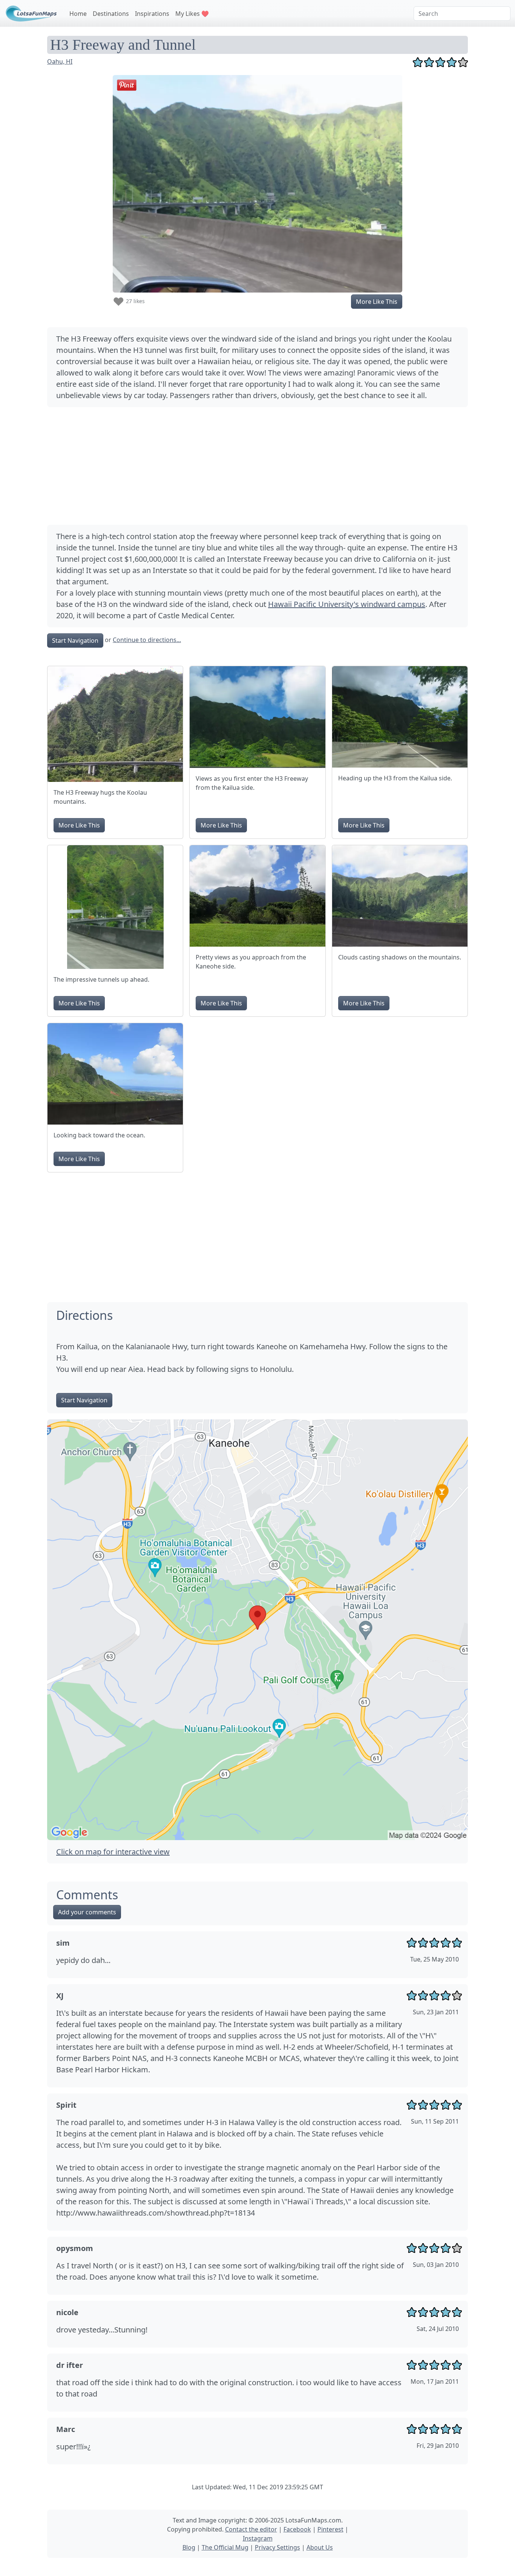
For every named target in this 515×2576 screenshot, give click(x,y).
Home (78, 14)
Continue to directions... (147, 640)
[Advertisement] (257, 466)
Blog (189, 2547)
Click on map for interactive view (113, 1852)
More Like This (377, 302)
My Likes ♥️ (192, 14)
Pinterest (330, 2529)
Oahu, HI (60, 61)
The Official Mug (225, 2547)
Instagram (258, 2538)
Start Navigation (75, 641)
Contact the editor (251, 2529)
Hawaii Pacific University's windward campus (347, 604)
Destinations (111, 14)
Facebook (297, 2529)
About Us (320, 2547)
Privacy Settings (277, 2547)
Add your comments (87, 1912)
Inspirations (152, 14)
